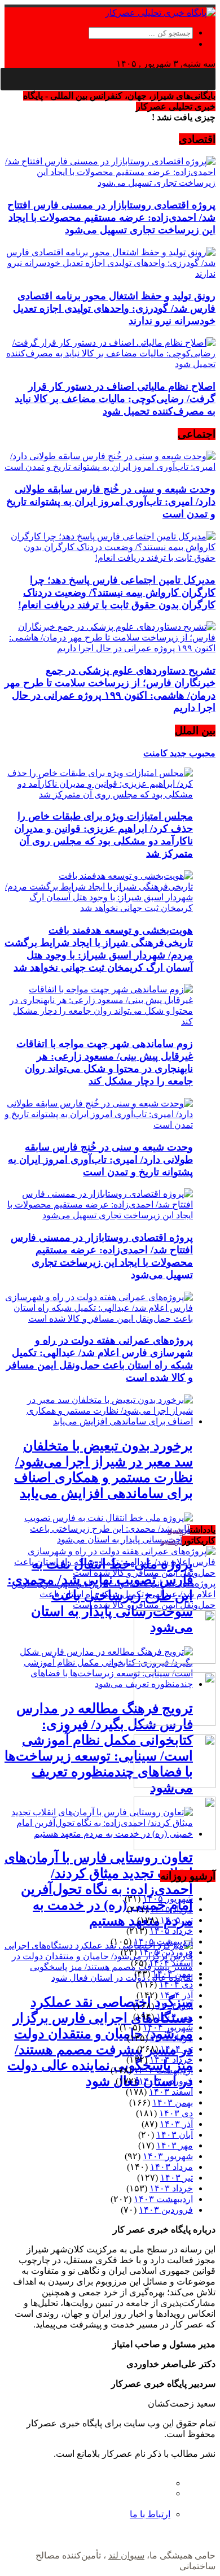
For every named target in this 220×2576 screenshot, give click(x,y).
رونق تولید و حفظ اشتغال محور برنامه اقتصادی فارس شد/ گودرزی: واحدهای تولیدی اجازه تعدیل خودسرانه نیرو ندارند (114, 308)
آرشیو (179, 1530)
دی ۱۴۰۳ (176, 2113)
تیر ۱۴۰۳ (177, 2178)
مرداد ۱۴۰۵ (171, 1909)
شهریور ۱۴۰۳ (168, 2156)
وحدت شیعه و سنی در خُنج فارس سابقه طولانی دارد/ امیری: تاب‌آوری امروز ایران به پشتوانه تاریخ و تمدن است (111, 502)
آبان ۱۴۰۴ (175, 2006)
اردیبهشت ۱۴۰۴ (163, 2070)
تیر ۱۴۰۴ (177, 2049)
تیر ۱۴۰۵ (177, 1920)
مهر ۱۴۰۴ (175, 2017)
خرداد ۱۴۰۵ (171, 1931)
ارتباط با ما (150, 2514)
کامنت (155, 753)
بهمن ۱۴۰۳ (173, 2102)
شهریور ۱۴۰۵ (168, 1899)
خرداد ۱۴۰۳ (171, 2188)
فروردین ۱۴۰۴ (166, 2081)
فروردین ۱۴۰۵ (166, 1952)
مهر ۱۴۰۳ (175, 2145)
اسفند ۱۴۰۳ (171, 2092)
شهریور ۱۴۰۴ (168, 2027)
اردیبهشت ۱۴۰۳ (163, 2199)
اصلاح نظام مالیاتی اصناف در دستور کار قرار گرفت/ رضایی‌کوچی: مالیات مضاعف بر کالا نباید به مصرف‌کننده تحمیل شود (115, 399)
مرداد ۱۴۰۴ (171, 2038)
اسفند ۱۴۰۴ (171, 1963)
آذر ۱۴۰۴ (176, 1995)
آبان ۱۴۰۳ (175, 2135)
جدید (177, 753)
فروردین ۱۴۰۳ (166, 2210)
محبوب (201, 753)
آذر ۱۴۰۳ (176, 2124)
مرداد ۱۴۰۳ (171, 2167)
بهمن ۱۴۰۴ (173, 1974)
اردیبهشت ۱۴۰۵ (163, 1941)
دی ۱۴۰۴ (176, 1984)
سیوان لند (126, 2555)
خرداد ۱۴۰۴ (171, 2060)
